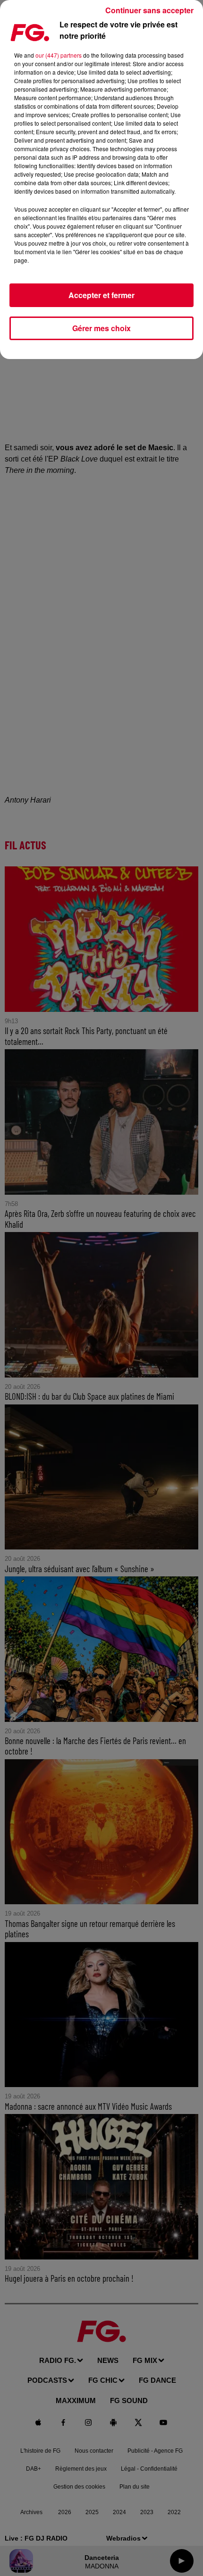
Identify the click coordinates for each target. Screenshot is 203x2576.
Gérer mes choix (101, 328)
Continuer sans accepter (149, 10)
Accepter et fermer (101, 295)
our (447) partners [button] (59, 55)
